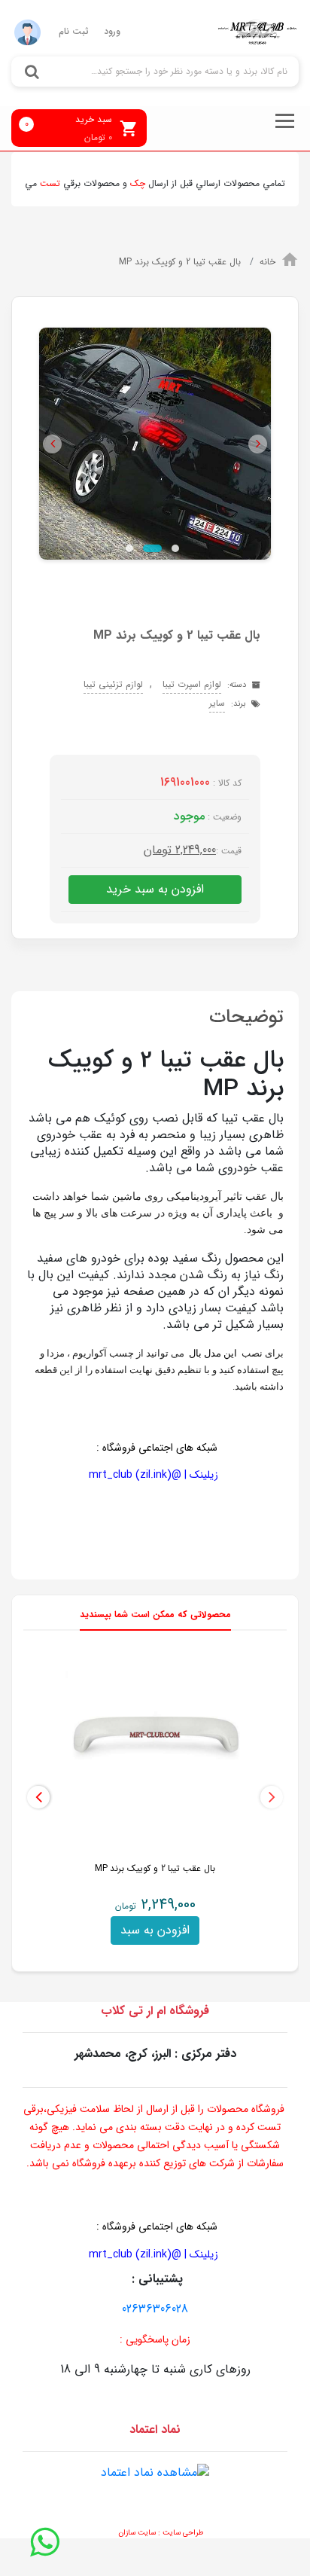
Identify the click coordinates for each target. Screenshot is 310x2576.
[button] (52, 444)
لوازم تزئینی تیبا (113, 684)
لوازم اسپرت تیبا (192, 684)
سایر (217, 703)
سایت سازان (137, 2533)
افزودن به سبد (155, 1930)
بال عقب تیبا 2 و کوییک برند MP (181, 262)
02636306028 (155, 2309)
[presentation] (272, 1797)
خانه (267, 262)
